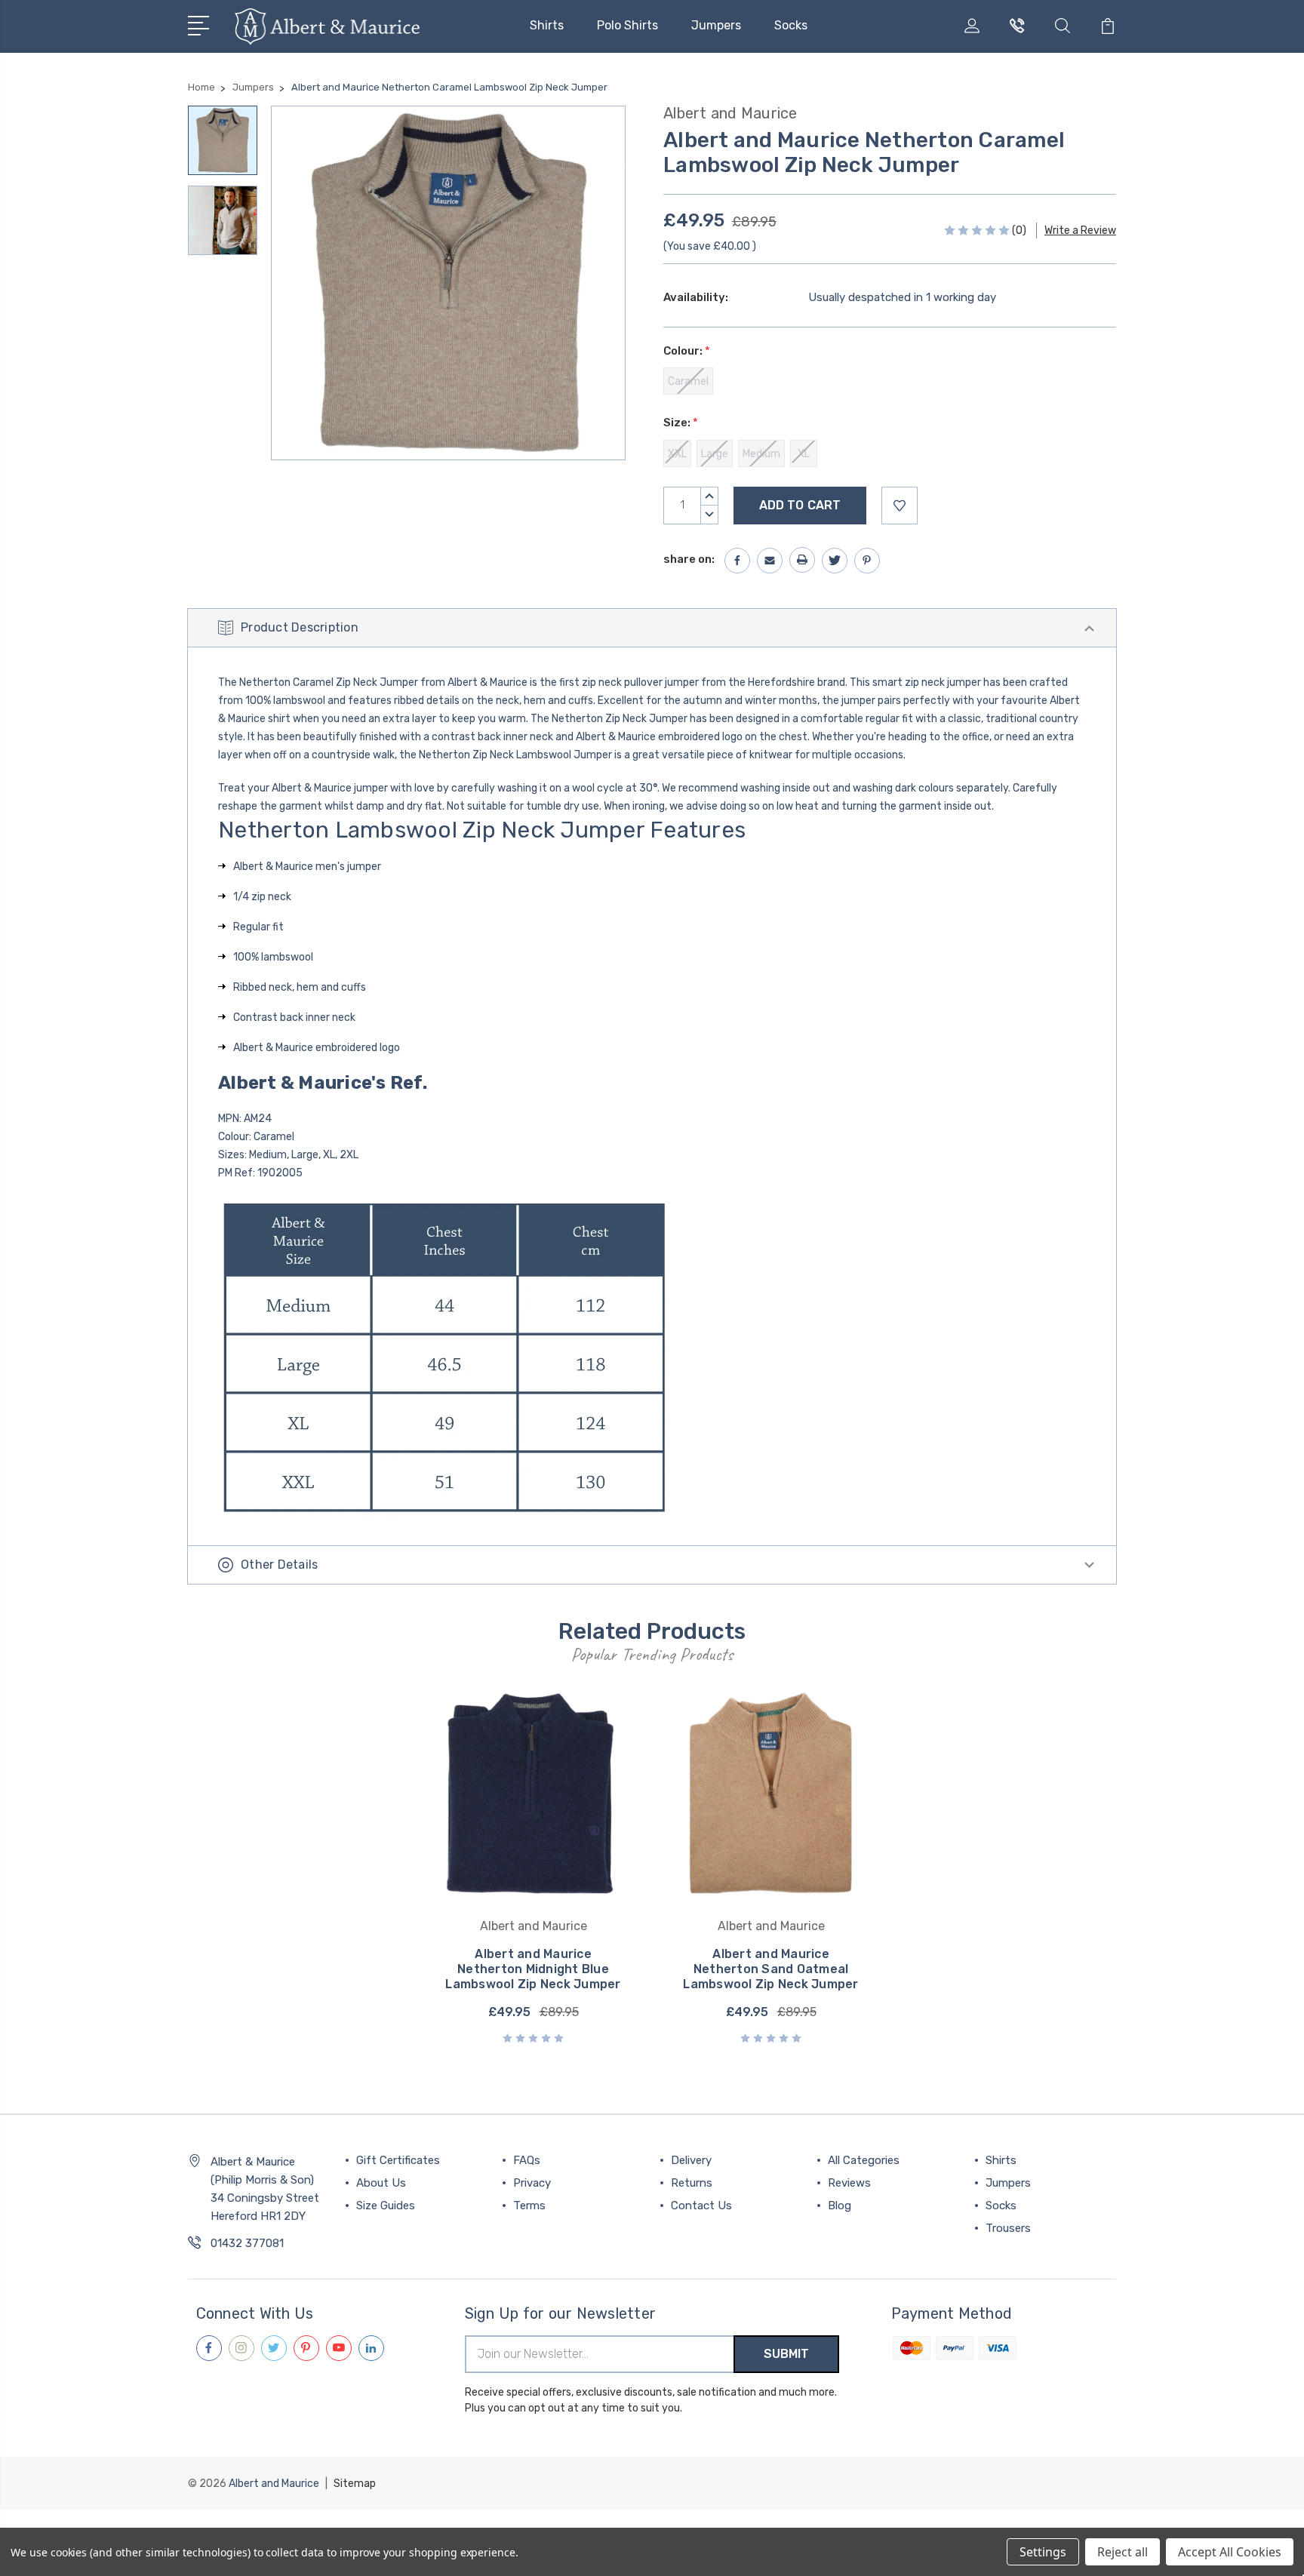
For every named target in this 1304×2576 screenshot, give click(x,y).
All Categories (864, 2160)
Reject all (1123, 2552)
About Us (381, 2183)
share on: (689, 559)
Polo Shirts (627, 25)
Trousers (1008, 2228)
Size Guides (386, 2206)
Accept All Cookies (1230, 2552)
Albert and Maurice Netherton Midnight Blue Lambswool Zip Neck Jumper (533, 1969)
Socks (791, 25)
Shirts (547, 25)
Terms (529, 2206)
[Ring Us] (1017, 35)
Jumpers (716, 25)
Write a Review (1080, 231)
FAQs (527, 2160)
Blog (840, 2206)
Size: (681, 423)
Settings (1043, 2552)
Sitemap (355, 2484)
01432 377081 (247, 2243)
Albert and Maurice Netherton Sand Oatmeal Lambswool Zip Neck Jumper (770, 1969)
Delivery (691, 2160)
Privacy (532, 2183)
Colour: (687, 351)
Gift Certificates (398, 2160)
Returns (692, 2183)
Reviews (849, 2183)
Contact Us (701, 2206)
